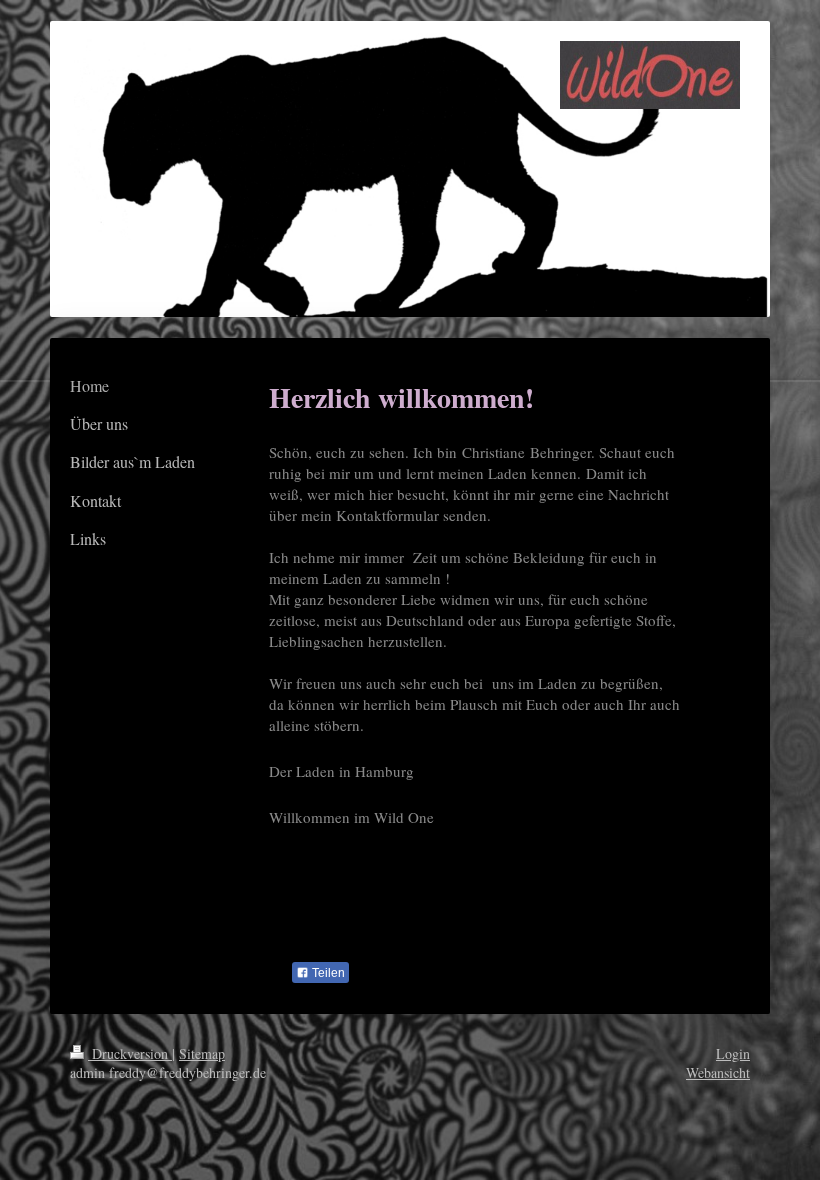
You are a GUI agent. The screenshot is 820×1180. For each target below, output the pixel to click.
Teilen (327, 973)
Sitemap (202, 1053)
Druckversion (130, 1053)
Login (733, 1053)
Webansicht (718, 1072)
